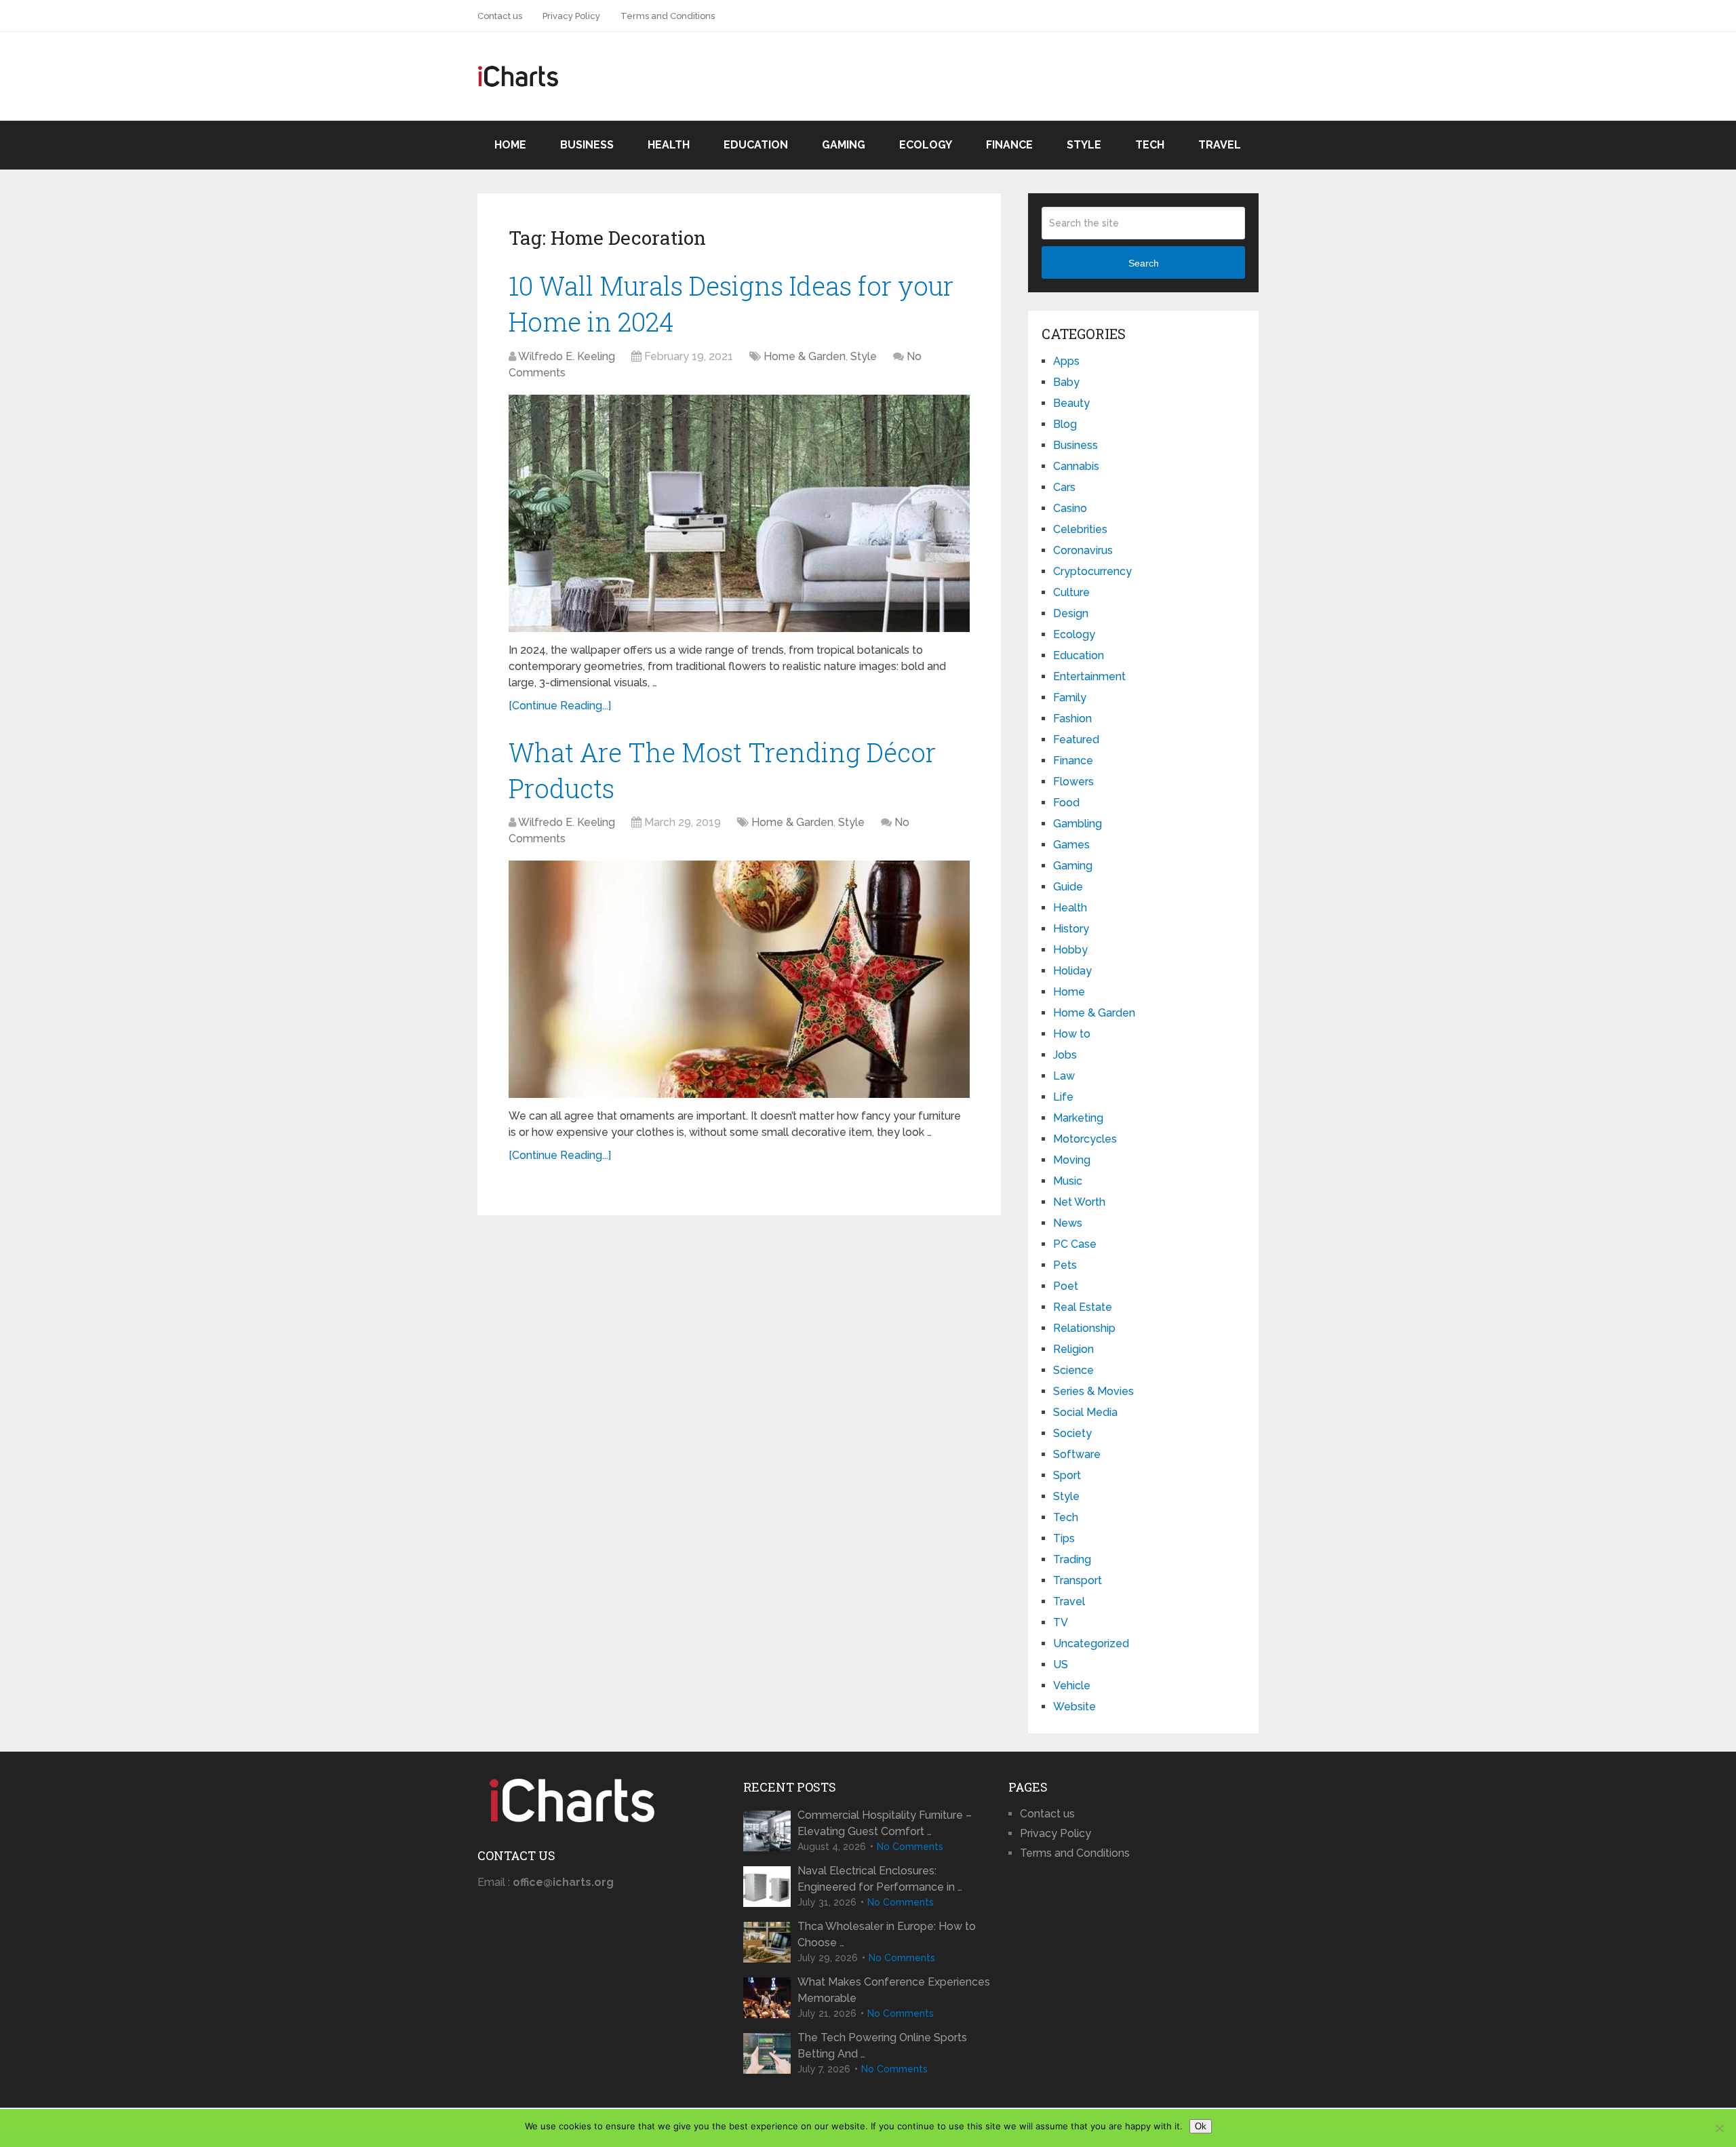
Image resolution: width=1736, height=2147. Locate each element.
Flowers (1073, 782)
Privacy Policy (571, 16)
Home (510, 145)
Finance (1009, 145)
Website (1074, 1707)
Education (756, 145)
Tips (1064, 1538)
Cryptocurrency (1092, 571)
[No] (1719, 2128)
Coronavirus (1083, 550)
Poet (1066, 1286)
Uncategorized (1091, 1643)
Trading (1072, 1559)
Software (1077, 1454)
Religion (1073, 1349)
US (1061, 1665)
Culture (1071, 592)
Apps (1066, 361)
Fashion (1072, 718)
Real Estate (1083, 1307)
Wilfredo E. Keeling (567, 356)
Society (1072, 1433)
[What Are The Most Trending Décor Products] (739, 979)
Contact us (500, 16)
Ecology (926, 145)
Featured (1076, 740)
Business (587, 145)
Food (1066, 803)
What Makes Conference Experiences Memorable (894, 1990)
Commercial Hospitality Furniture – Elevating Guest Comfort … (885, 1823)
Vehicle (1072, 1686)
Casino (1070, 508)
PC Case (1075, 1244)
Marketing (1078, 1118)
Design (1071, 613)
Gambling (1078, 824)
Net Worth (1079, 1202)
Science (1073, 1370)
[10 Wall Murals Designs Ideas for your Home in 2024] (739, 513)
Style (1084, 145)
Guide (1068, 887)
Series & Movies (1093, 1391)
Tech (1150, 145)
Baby (1066, 382)
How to (1072, 1034)
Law (1064, 1076)
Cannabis (1076, 466)
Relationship (1084, 1328)
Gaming (844, 145)
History (1071, 929)
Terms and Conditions (668, 16)
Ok (1201, 2126)
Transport (1078, 1580)
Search (1144, 263)
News (1068, 1223)
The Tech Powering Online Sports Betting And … (882, 2046)
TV (1061, 1622)
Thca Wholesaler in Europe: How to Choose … (887, 1934)
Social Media (1085, 1412)
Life (1063, 1097)
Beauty (1071, 403)
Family (1070, 697)
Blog (1065, 424)
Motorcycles (1085, 1139)
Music (1068, 1181)
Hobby (1070, 950)
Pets (1065, 1265)
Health (669, 145)
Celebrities (1080, 529)
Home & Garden (805, 356)
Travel (1220, 145)
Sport (1067, 1475)
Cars (1064, 487)
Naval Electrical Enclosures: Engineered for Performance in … (880, 1879)
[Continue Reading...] (560, 706)
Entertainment (1089, 676)
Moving (1072, 1160)
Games (1071, 845)
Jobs (1065, 1055)
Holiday (1072, 971)
